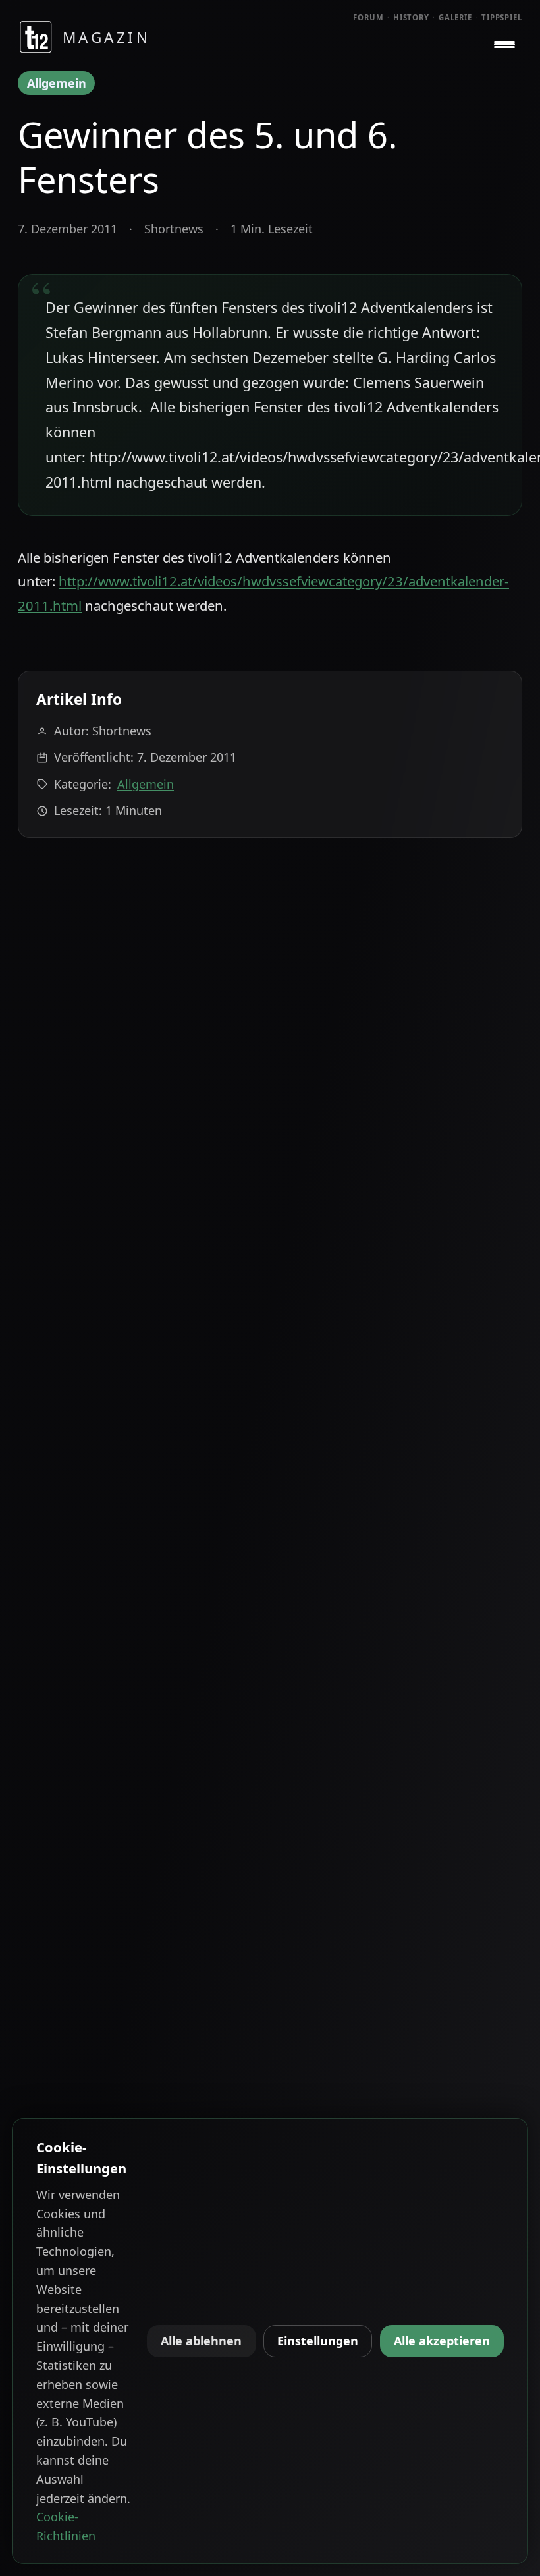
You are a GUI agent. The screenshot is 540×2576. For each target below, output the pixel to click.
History (411, 17)
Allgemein (57, 83)
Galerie (455, 17)
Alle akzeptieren (442, 2341)
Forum (368, 17)
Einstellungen (318, 2341)
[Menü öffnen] (504, 45)
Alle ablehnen (201, 2341)
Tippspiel (502, 17)
